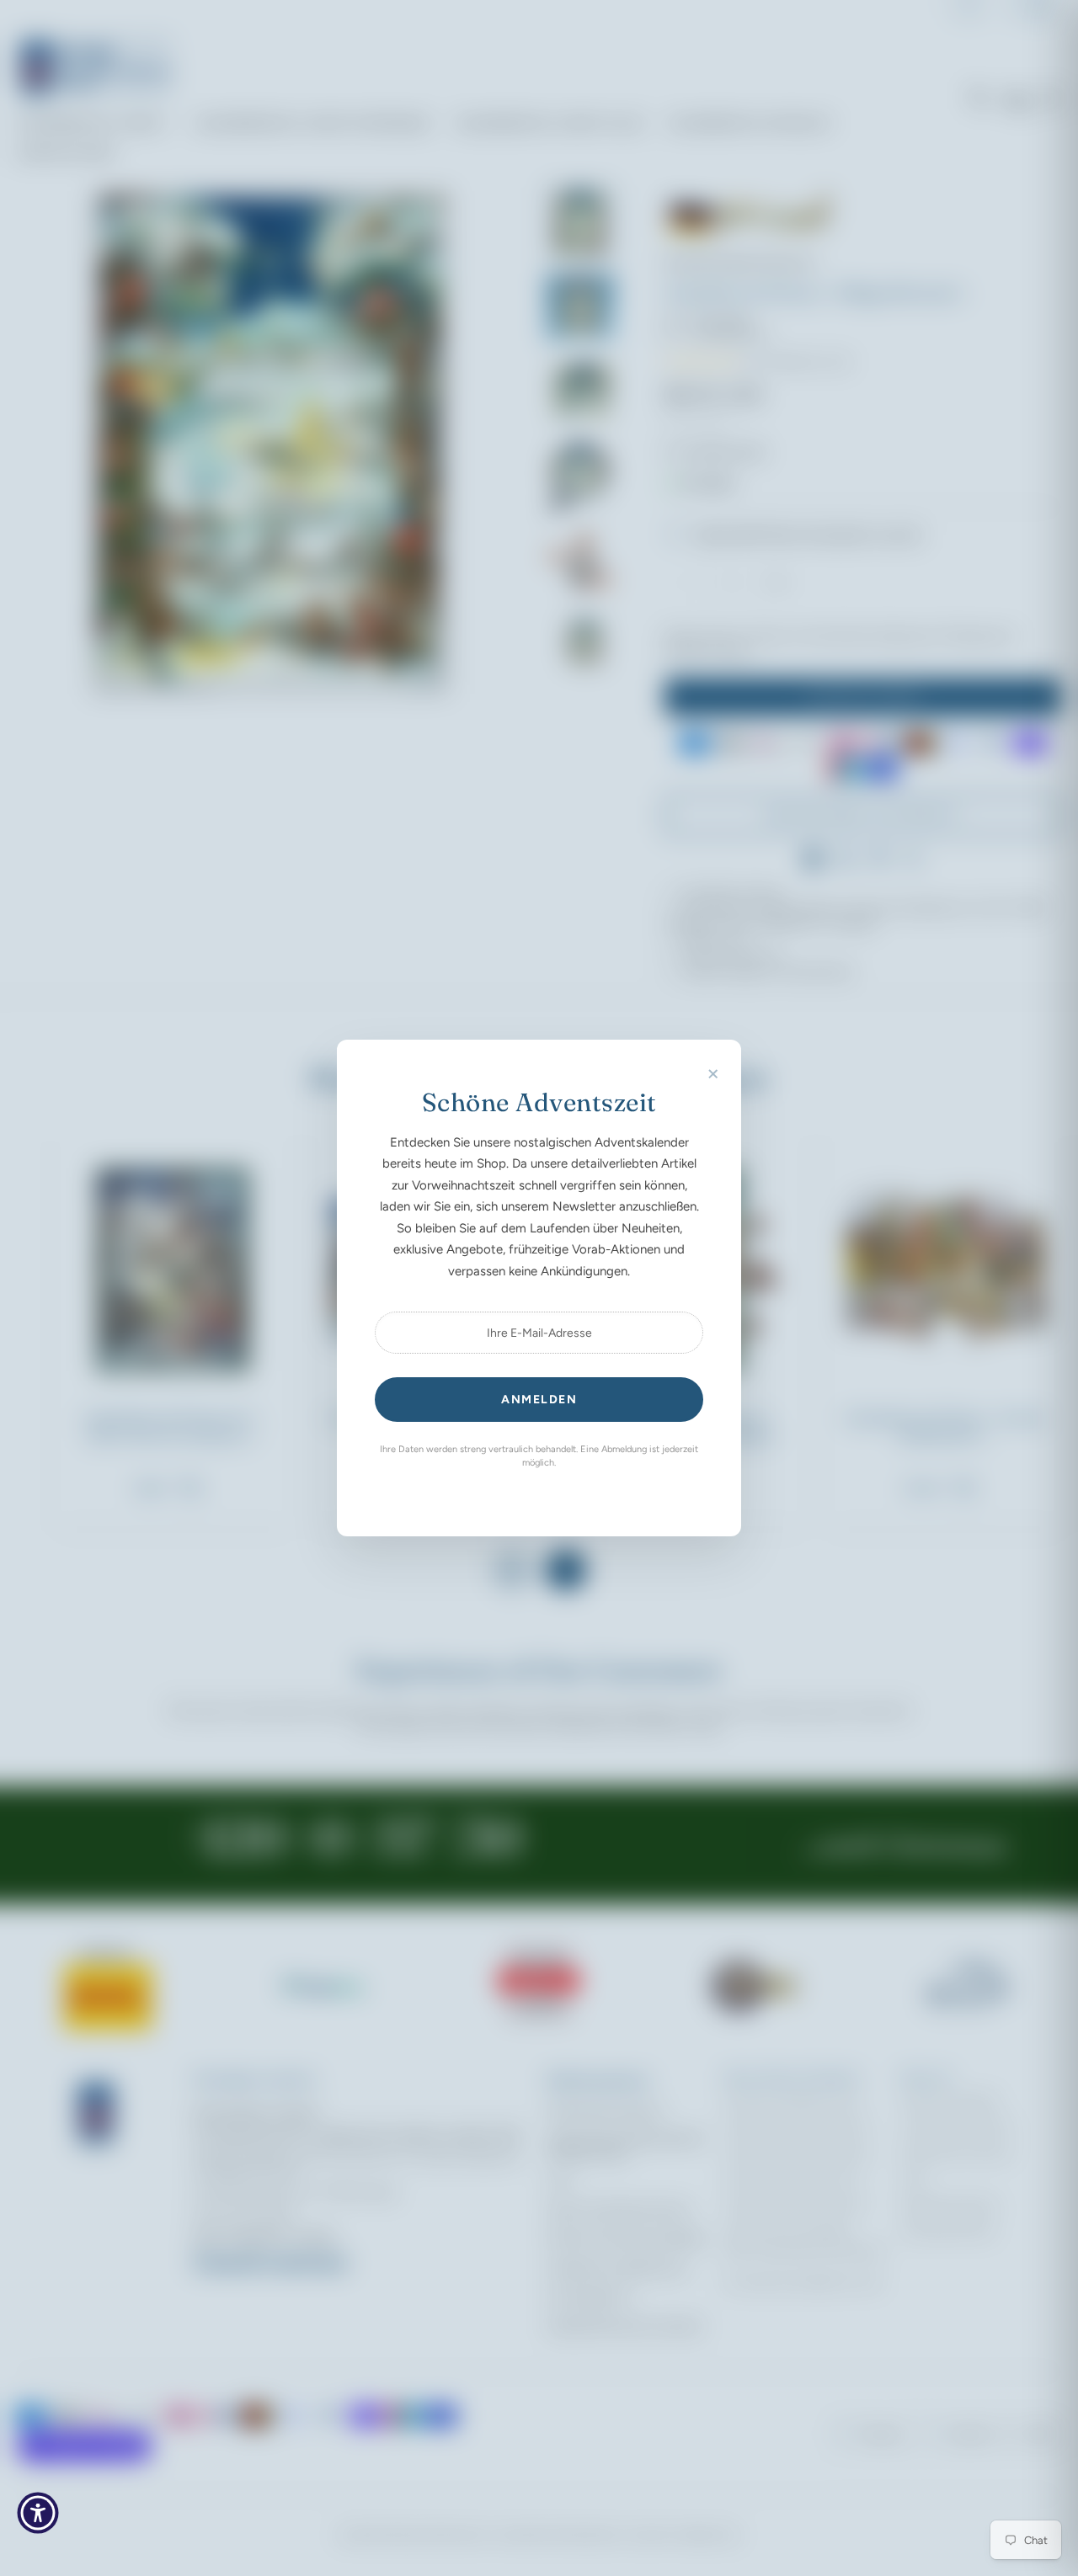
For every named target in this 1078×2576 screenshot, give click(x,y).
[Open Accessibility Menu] (38, 2513)
